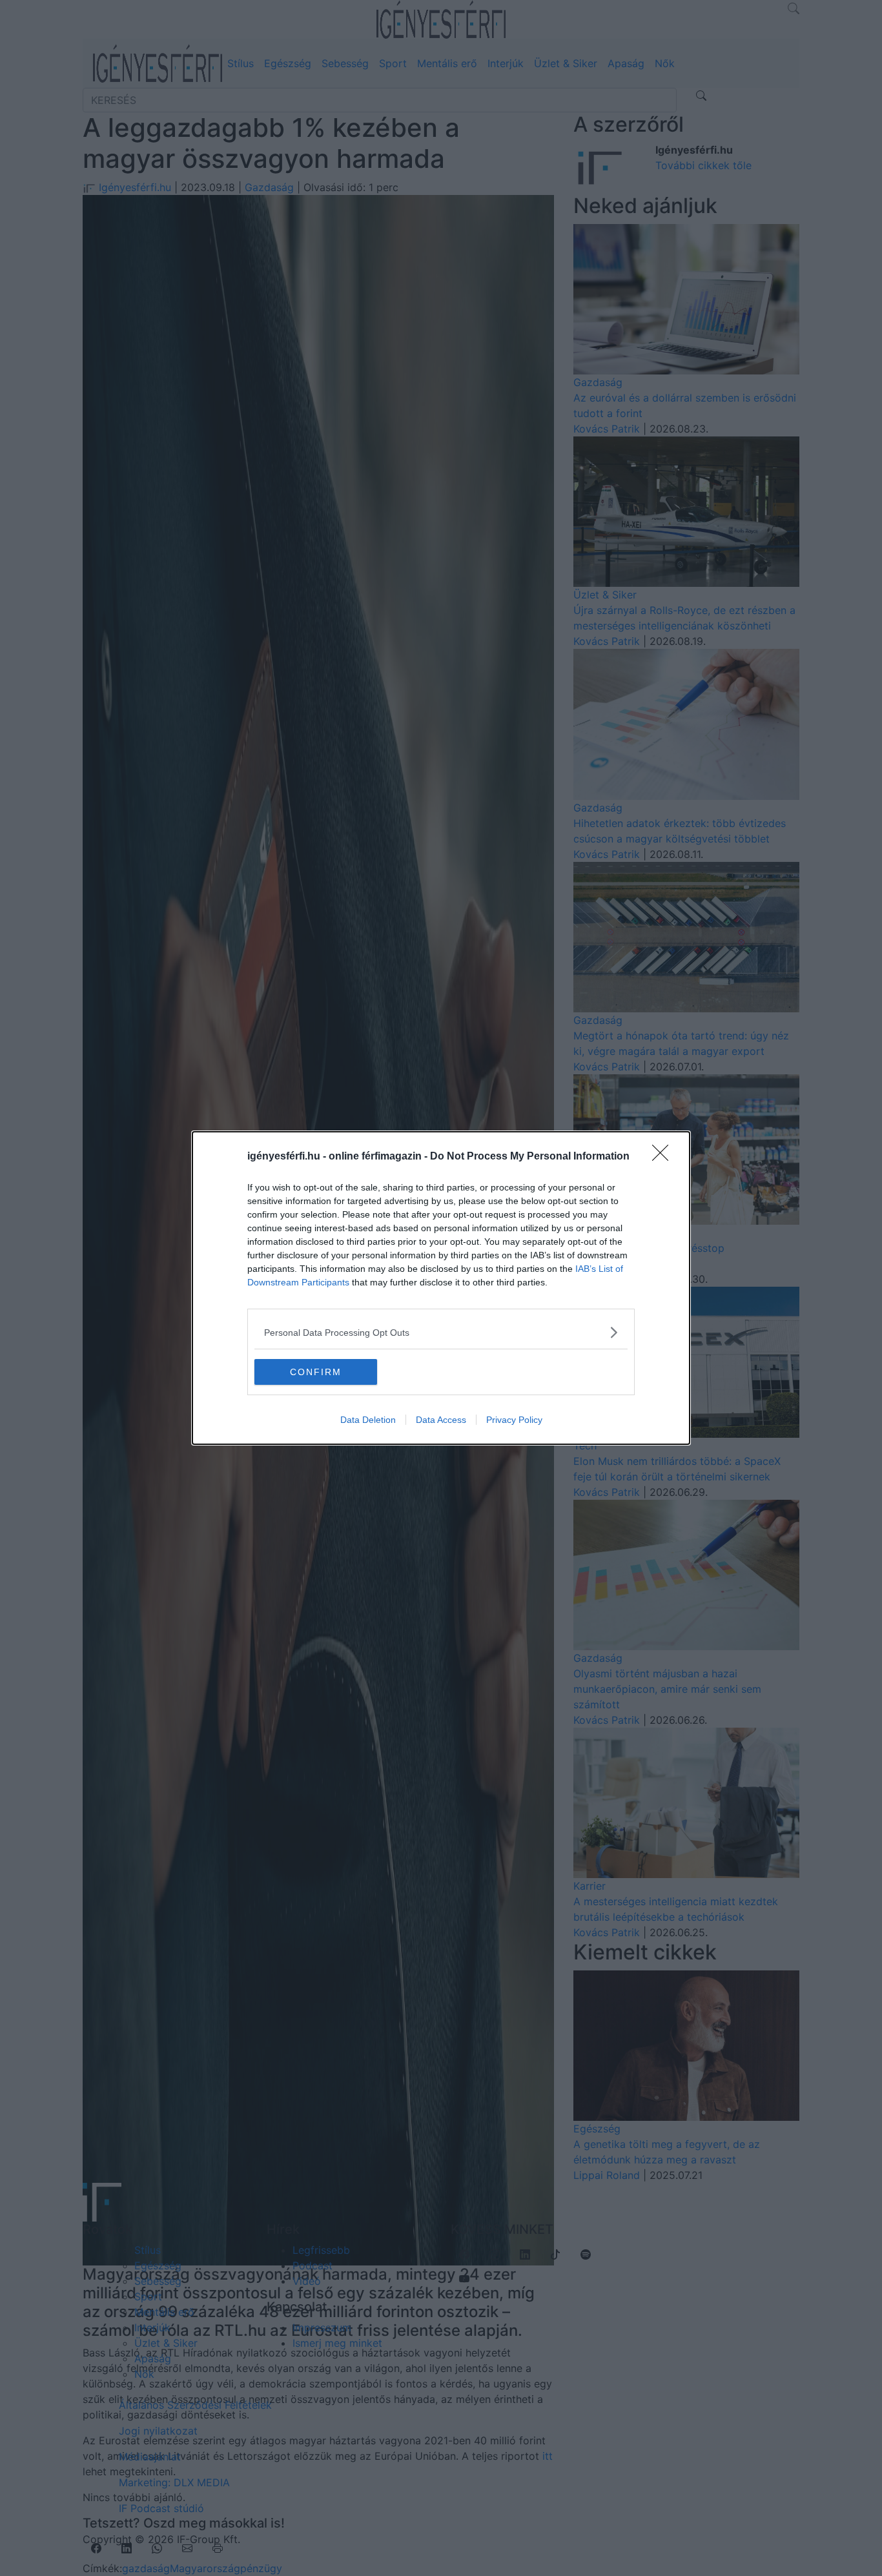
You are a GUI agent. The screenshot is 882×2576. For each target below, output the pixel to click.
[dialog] (441, 1288)
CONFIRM (316, 1372)
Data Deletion (368, 1420)
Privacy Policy (514, 1420)
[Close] (664, 1157)
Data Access (441, 1420)
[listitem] (441, 1332)
